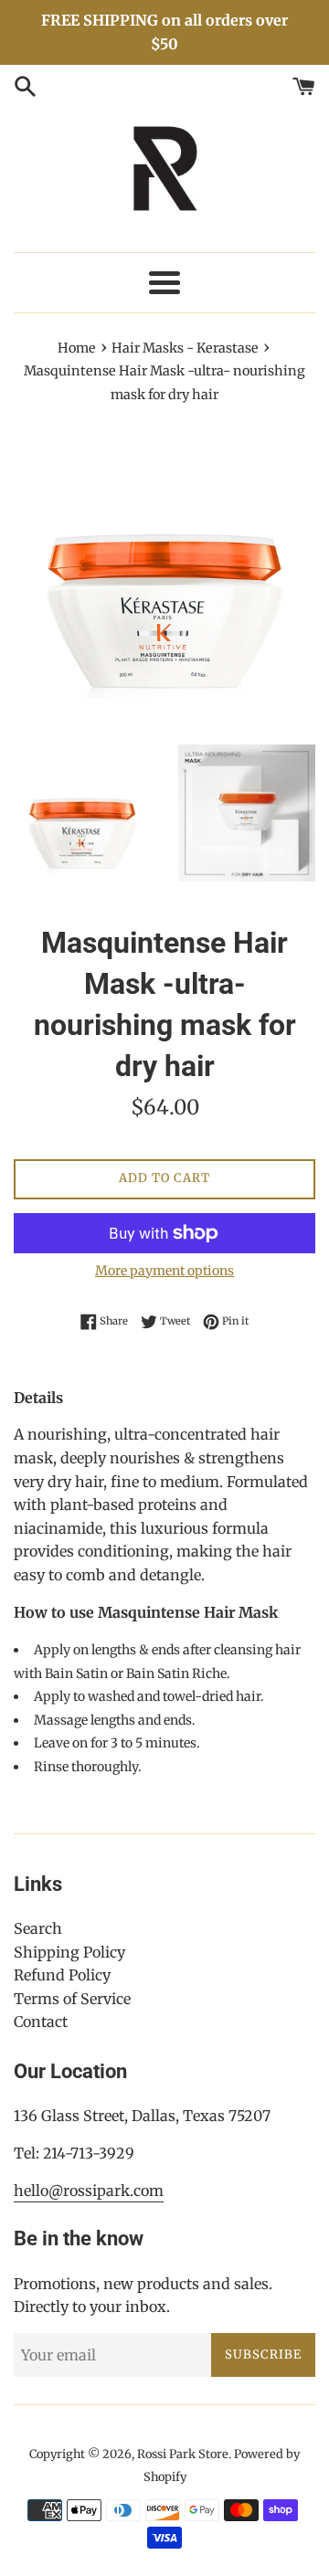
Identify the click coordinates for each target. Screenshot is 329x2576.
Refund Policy (62, 1975)
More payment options (164, 1271)
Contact (41, 2022)
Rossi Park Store (183, 2454)
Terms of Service (72, 1999)
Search (38, 1928)
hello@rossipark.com (89, 2191)
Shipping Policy (69, 1952)
